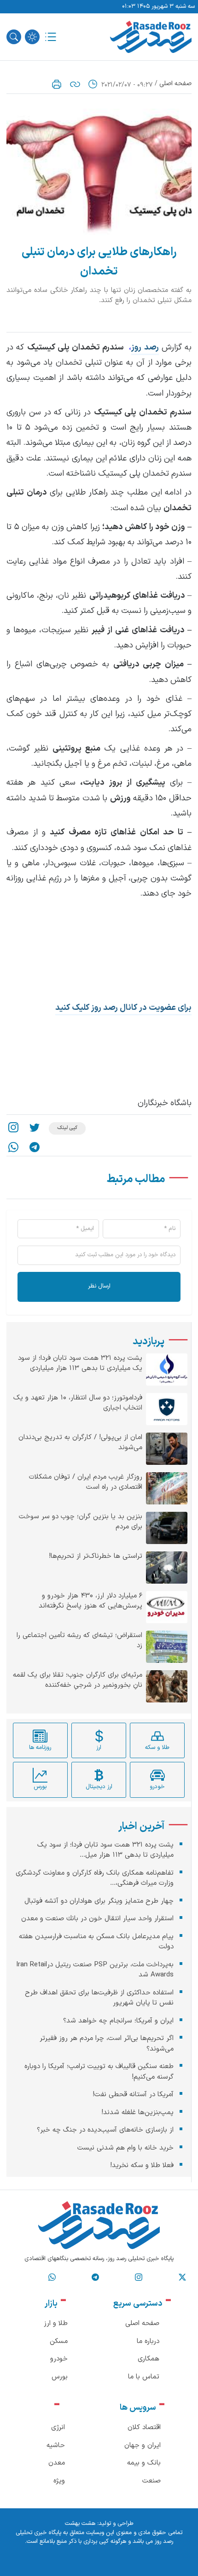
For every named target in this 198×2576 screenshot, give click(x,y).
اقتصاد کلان (144, 2427)
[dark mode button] (32, 37)
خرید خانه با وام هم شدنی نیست (125, 2148)
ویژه (59, 2481)
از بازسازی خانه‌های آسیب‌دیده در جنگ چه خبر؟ (105, 2130)
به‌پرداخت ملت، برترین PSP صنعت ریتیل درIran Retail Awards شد (95, 1970)
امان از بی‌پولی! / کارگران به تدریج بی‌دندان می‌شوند (80, 1443)
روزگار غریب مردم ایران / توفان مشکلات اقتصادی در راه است (86, 1483)
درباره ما (148, 2341)
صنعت (151, 2481)
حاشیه (56, 2445)
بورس (60, 2377)
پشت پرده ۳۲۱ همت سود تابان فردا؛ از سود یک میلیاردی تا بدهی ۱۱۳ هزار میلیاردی (80, 1364)
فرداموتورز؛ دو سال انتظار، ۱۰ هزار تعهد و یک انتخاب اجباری (78, 1403)
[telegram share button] (35, 1147)
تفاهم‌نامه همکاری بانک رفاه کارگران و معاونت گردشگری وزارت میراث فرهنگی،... (95, 1878)
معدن (57, 2463)
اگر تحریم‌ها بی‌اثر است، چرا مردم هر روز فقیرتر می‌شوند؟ (107, 2044)
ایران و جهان (143, 2445)
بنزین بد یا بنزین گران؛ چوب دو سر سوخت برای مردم (81, 1522)
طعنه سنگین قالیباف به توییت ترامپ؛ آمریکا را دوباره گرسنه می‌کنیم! (99, 2072)
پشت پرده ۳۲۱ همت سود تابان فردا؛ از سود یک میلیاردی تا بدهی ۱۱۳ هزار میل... (105, 1850)
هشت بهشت (80, 2524)
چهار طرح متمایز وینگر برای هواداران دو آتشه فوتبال (99, 1901)
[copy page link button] (75, 84)
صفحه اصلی (175, 84)
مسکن (59, 2341)
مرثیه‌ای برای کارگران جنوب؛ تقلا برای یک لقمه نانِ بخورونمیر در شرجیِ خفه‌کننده (78, 1681)
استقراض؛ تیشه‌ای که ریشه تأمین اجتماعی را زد (79, 1641)
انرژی (58, 2427)
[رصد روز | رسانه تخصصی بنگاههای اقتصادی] (151, 37)
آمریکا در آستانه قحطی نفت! (133, 2095)
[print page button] (57, 84)
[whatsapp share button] (13, 1147)
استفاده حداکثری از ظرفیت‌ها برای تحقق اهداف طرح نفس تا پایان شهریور (99, 1998)
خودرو (59, 2359)
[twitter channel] (182, 2277)
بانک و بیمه (144, 2463)
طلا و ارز (56, 2323)
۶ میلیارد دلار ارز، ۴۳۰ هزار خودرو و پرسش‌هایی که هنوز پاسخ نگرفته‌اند (90, 1601)
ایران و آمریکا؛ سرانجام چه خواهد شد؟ (118, 2021)
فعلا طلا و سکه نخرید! (142, 2165)
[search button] (14, 37)
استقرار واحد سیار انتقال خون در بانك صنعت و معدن (97, 1919)
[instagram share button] (13, 1128)
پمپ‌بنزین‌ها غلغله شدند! (137, 2113)
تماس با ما (144, 2377)
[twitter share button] (35, 1128)
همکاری (148, 2359)
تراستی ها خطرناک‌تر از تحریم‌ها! (96, 1556)
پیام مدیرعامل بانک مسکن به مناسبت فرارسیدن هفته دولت (96, 1942)
